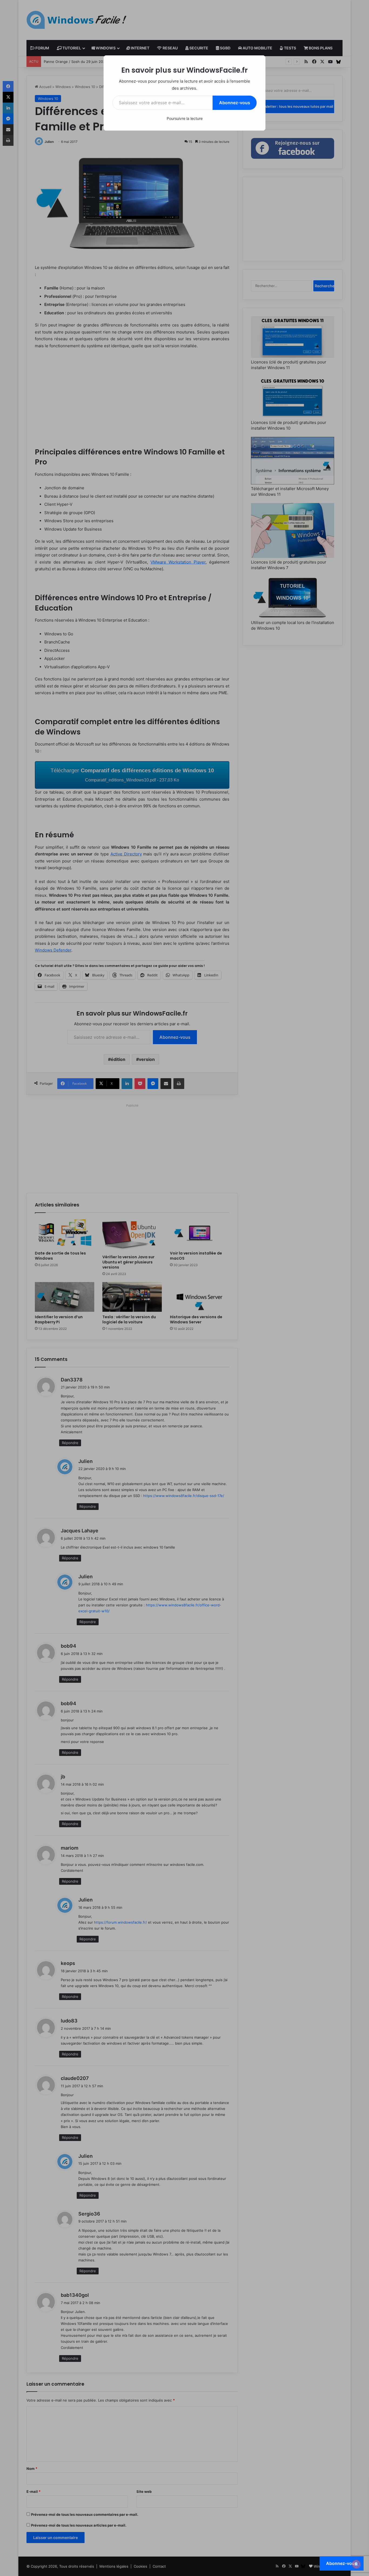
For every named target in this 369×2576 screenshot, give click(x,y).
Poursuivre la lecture (185, 118)
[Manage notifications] (356, 2564)
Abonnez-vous (235, 103)
